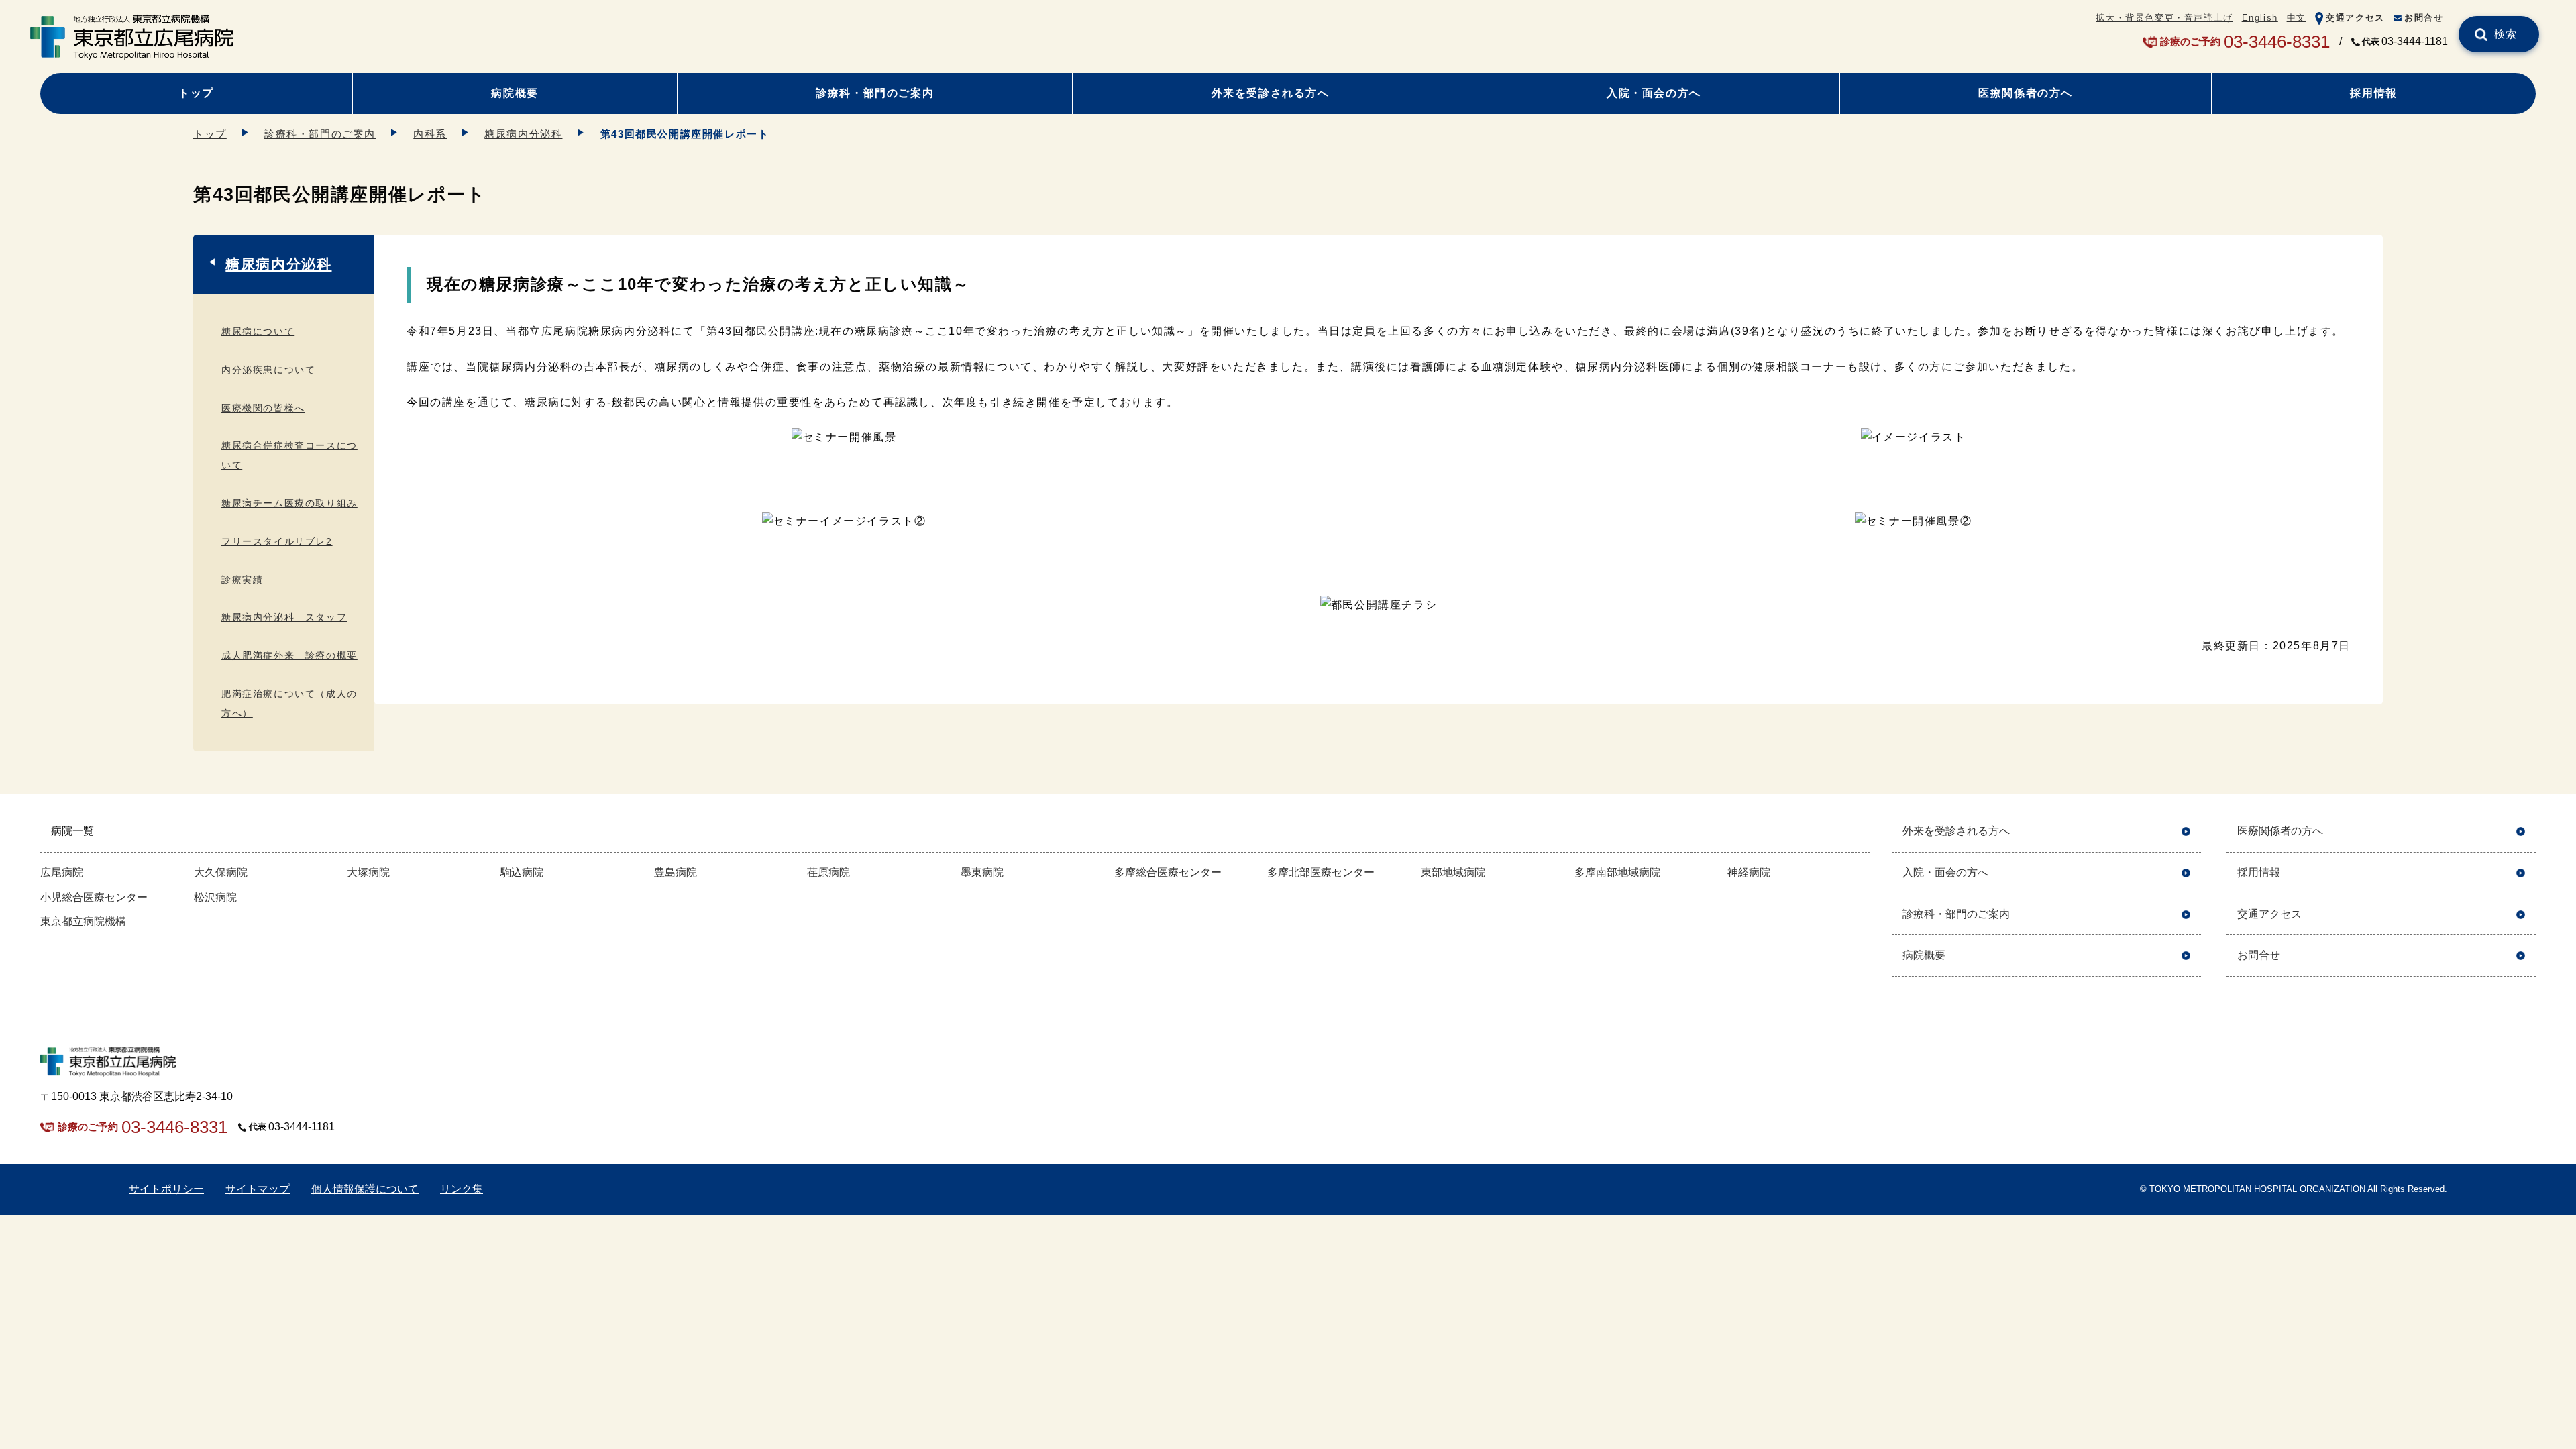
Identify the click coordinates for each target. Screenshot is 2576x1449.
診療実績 (242, 580)
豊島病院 (676, 872)
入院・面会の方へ (1654, 93)
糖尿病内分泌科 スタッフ (284, 617)
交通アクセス (2355, 18)
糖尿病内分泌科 (523, 134)
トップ (196, 93)
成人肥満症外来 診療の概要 (289, 655)
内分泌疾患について (268, 370)
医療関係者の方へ (2026, 93)
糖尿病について (258, 331)
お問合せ (2424, 18)
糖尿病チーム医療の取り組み (289, 503)
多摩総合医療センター (1168, 872)
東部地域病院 (1453, 872)
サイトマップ (258, 1189)
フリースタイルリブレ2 (277, 541)
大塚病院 (368, 872)
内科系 (430, 134)
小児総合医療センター (94, 897)
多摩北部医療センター (1321, 872)
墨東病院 (982, 872)
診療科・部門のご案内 (875, 93)
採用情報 (2373, 93)
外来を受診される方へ (1271, 93)
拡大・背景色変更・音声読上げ (2164, 18)
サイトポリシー (166, 1189)
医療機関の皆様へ (263, 408)
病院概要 (515, 93)
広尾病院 (62, 872)
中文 (2297, 18)
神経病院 (1749, 872)
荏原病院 (828, 872)
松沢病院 (215, 897)
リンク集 (462, 1189)
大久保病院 (221, 872)
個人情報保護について (365, 1189)
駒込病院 (522, 872)
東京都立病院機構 (83, 921)
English (2260, 18)
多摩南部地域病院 (1617, 872)
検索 (2506, 34)
